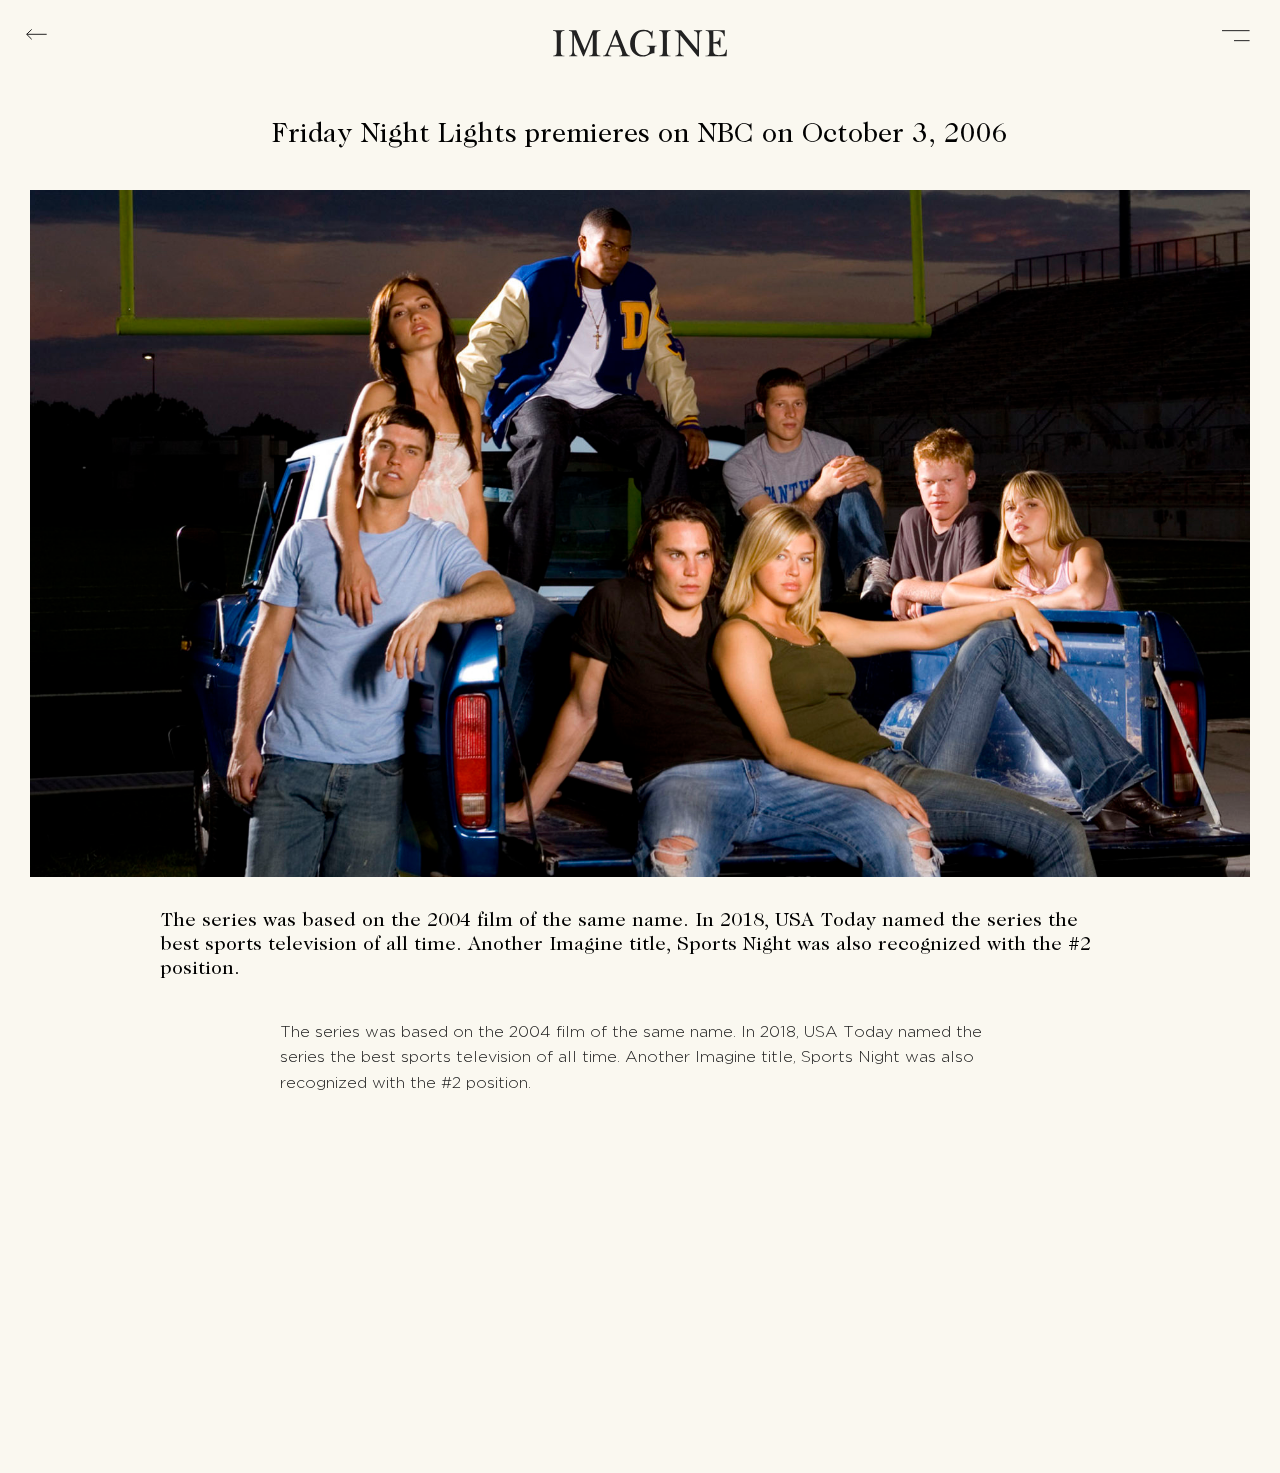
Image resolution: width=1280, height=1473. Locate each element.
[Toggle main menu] (1236, 37)
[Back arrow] (36, 35)
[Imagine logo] (640, 45)
